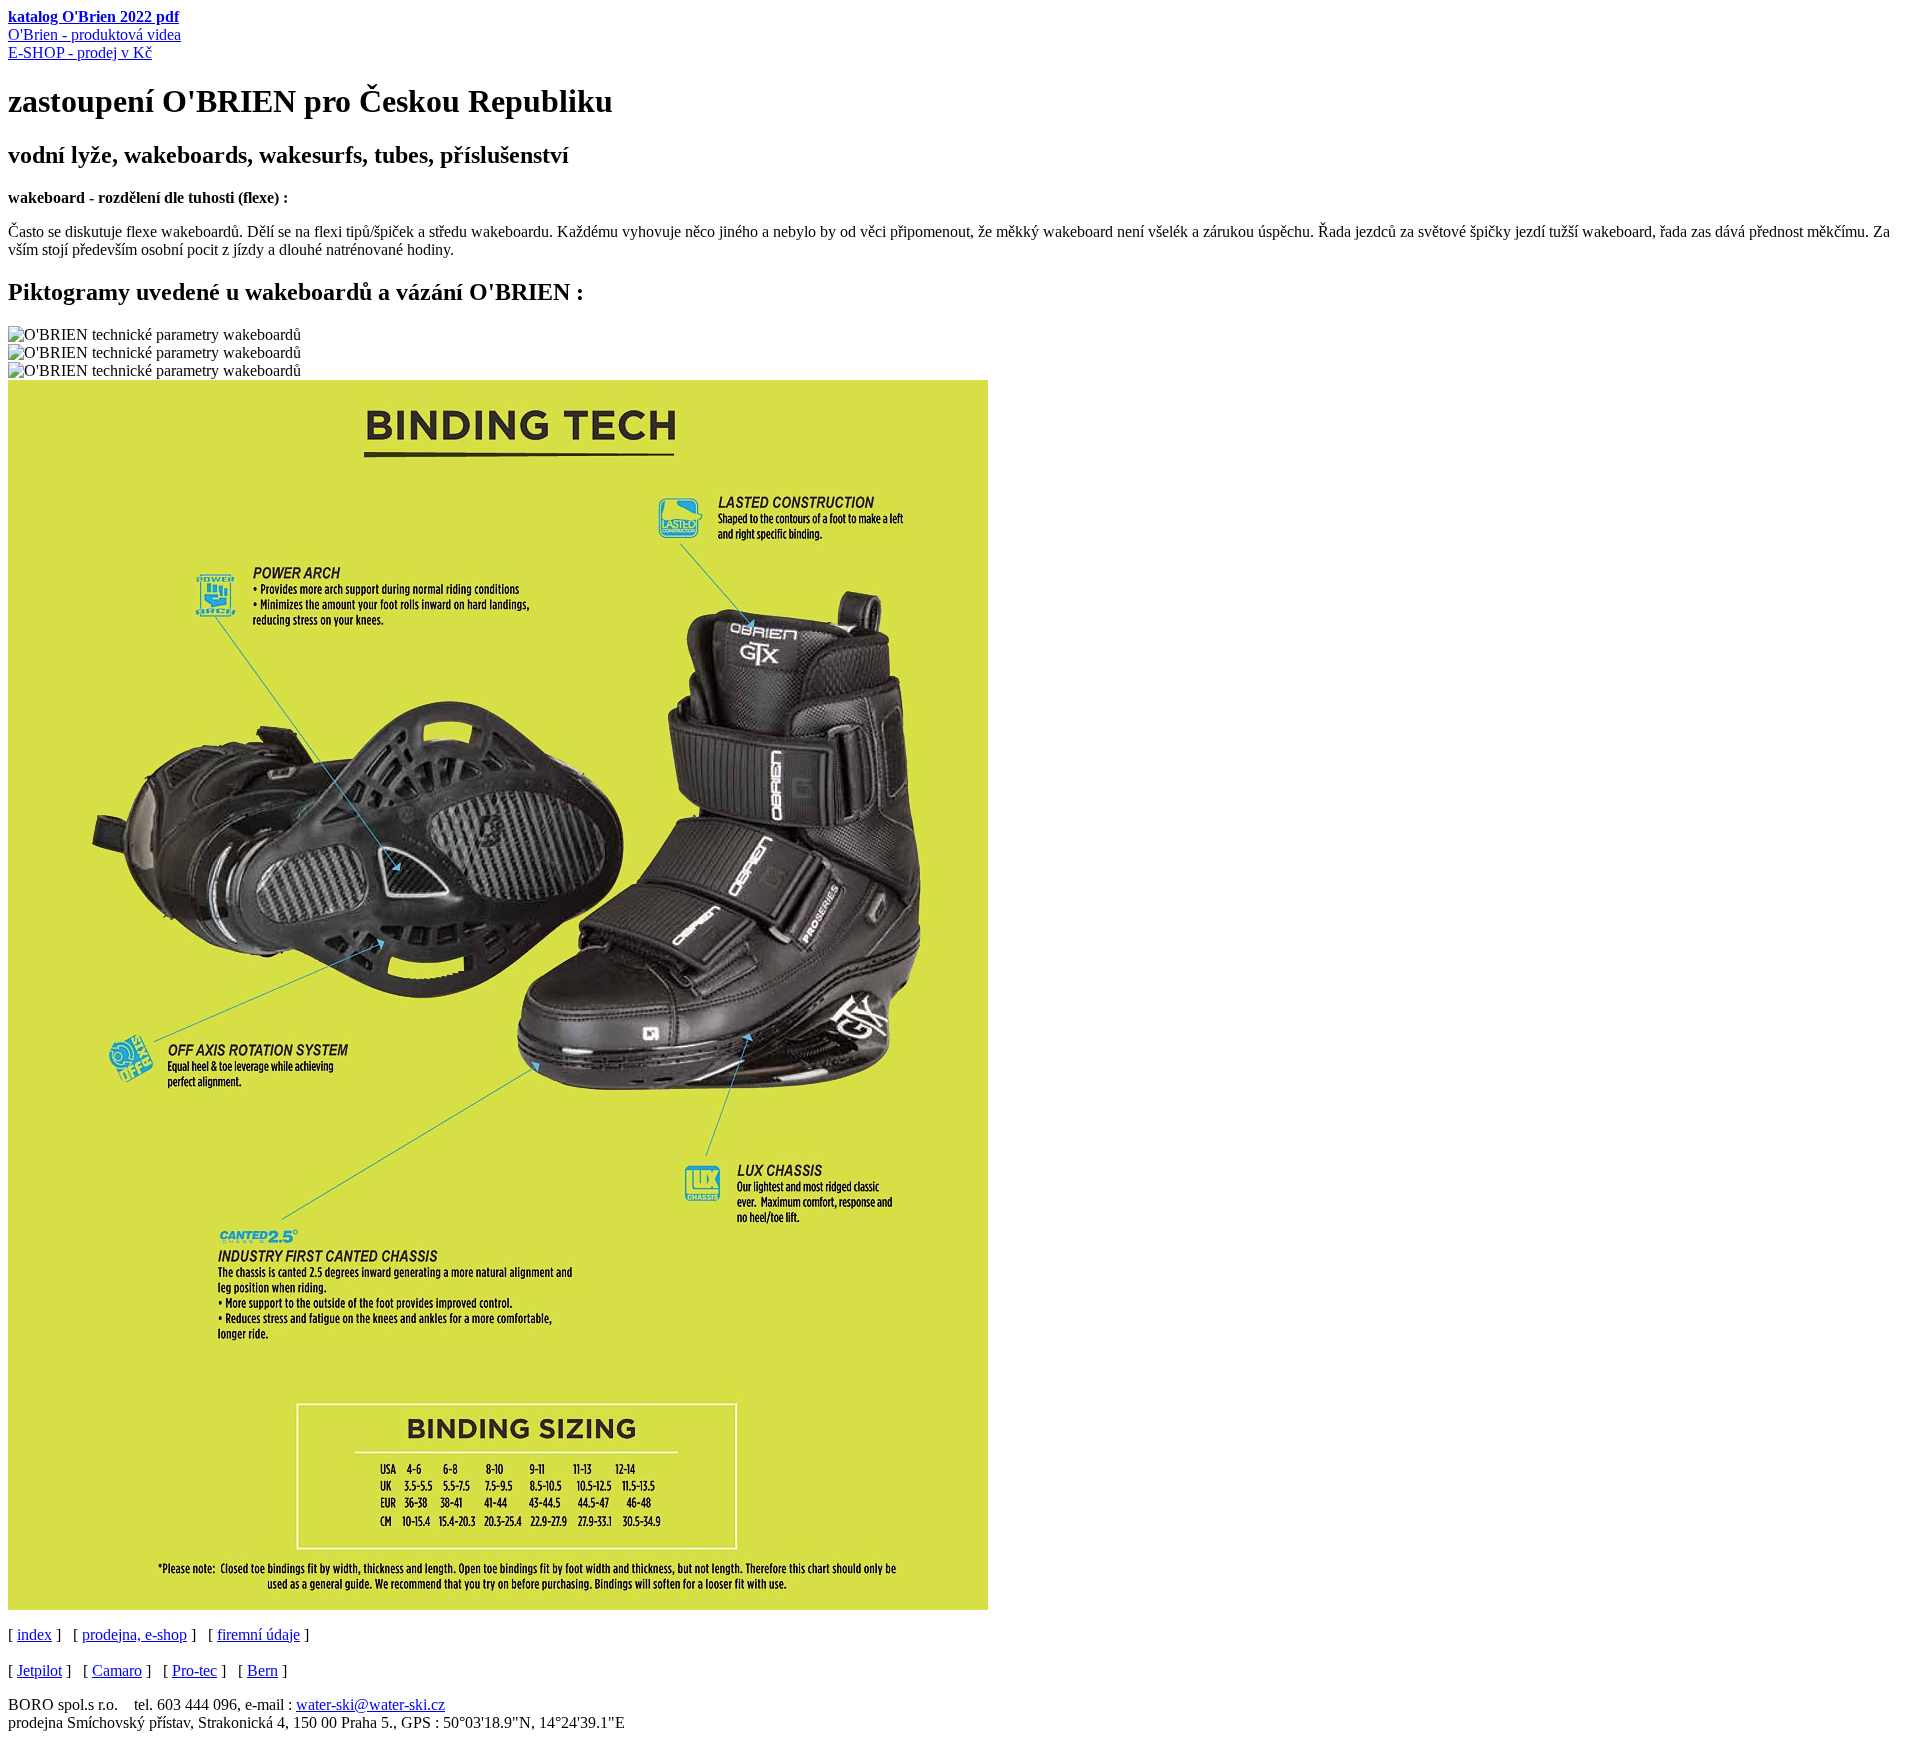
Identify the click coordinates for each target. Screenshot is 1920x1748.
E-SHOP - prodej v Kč (80, 52)
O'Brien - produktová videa (94, 34)
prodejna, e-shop (134, 1634)
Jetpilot (39, 1670)
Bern (262, 1670)
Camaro (117, 1670)
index (34, 1634)
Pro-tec (194, 1670)
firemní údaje (258, 1634)
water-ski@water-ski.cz (370, 1704)
